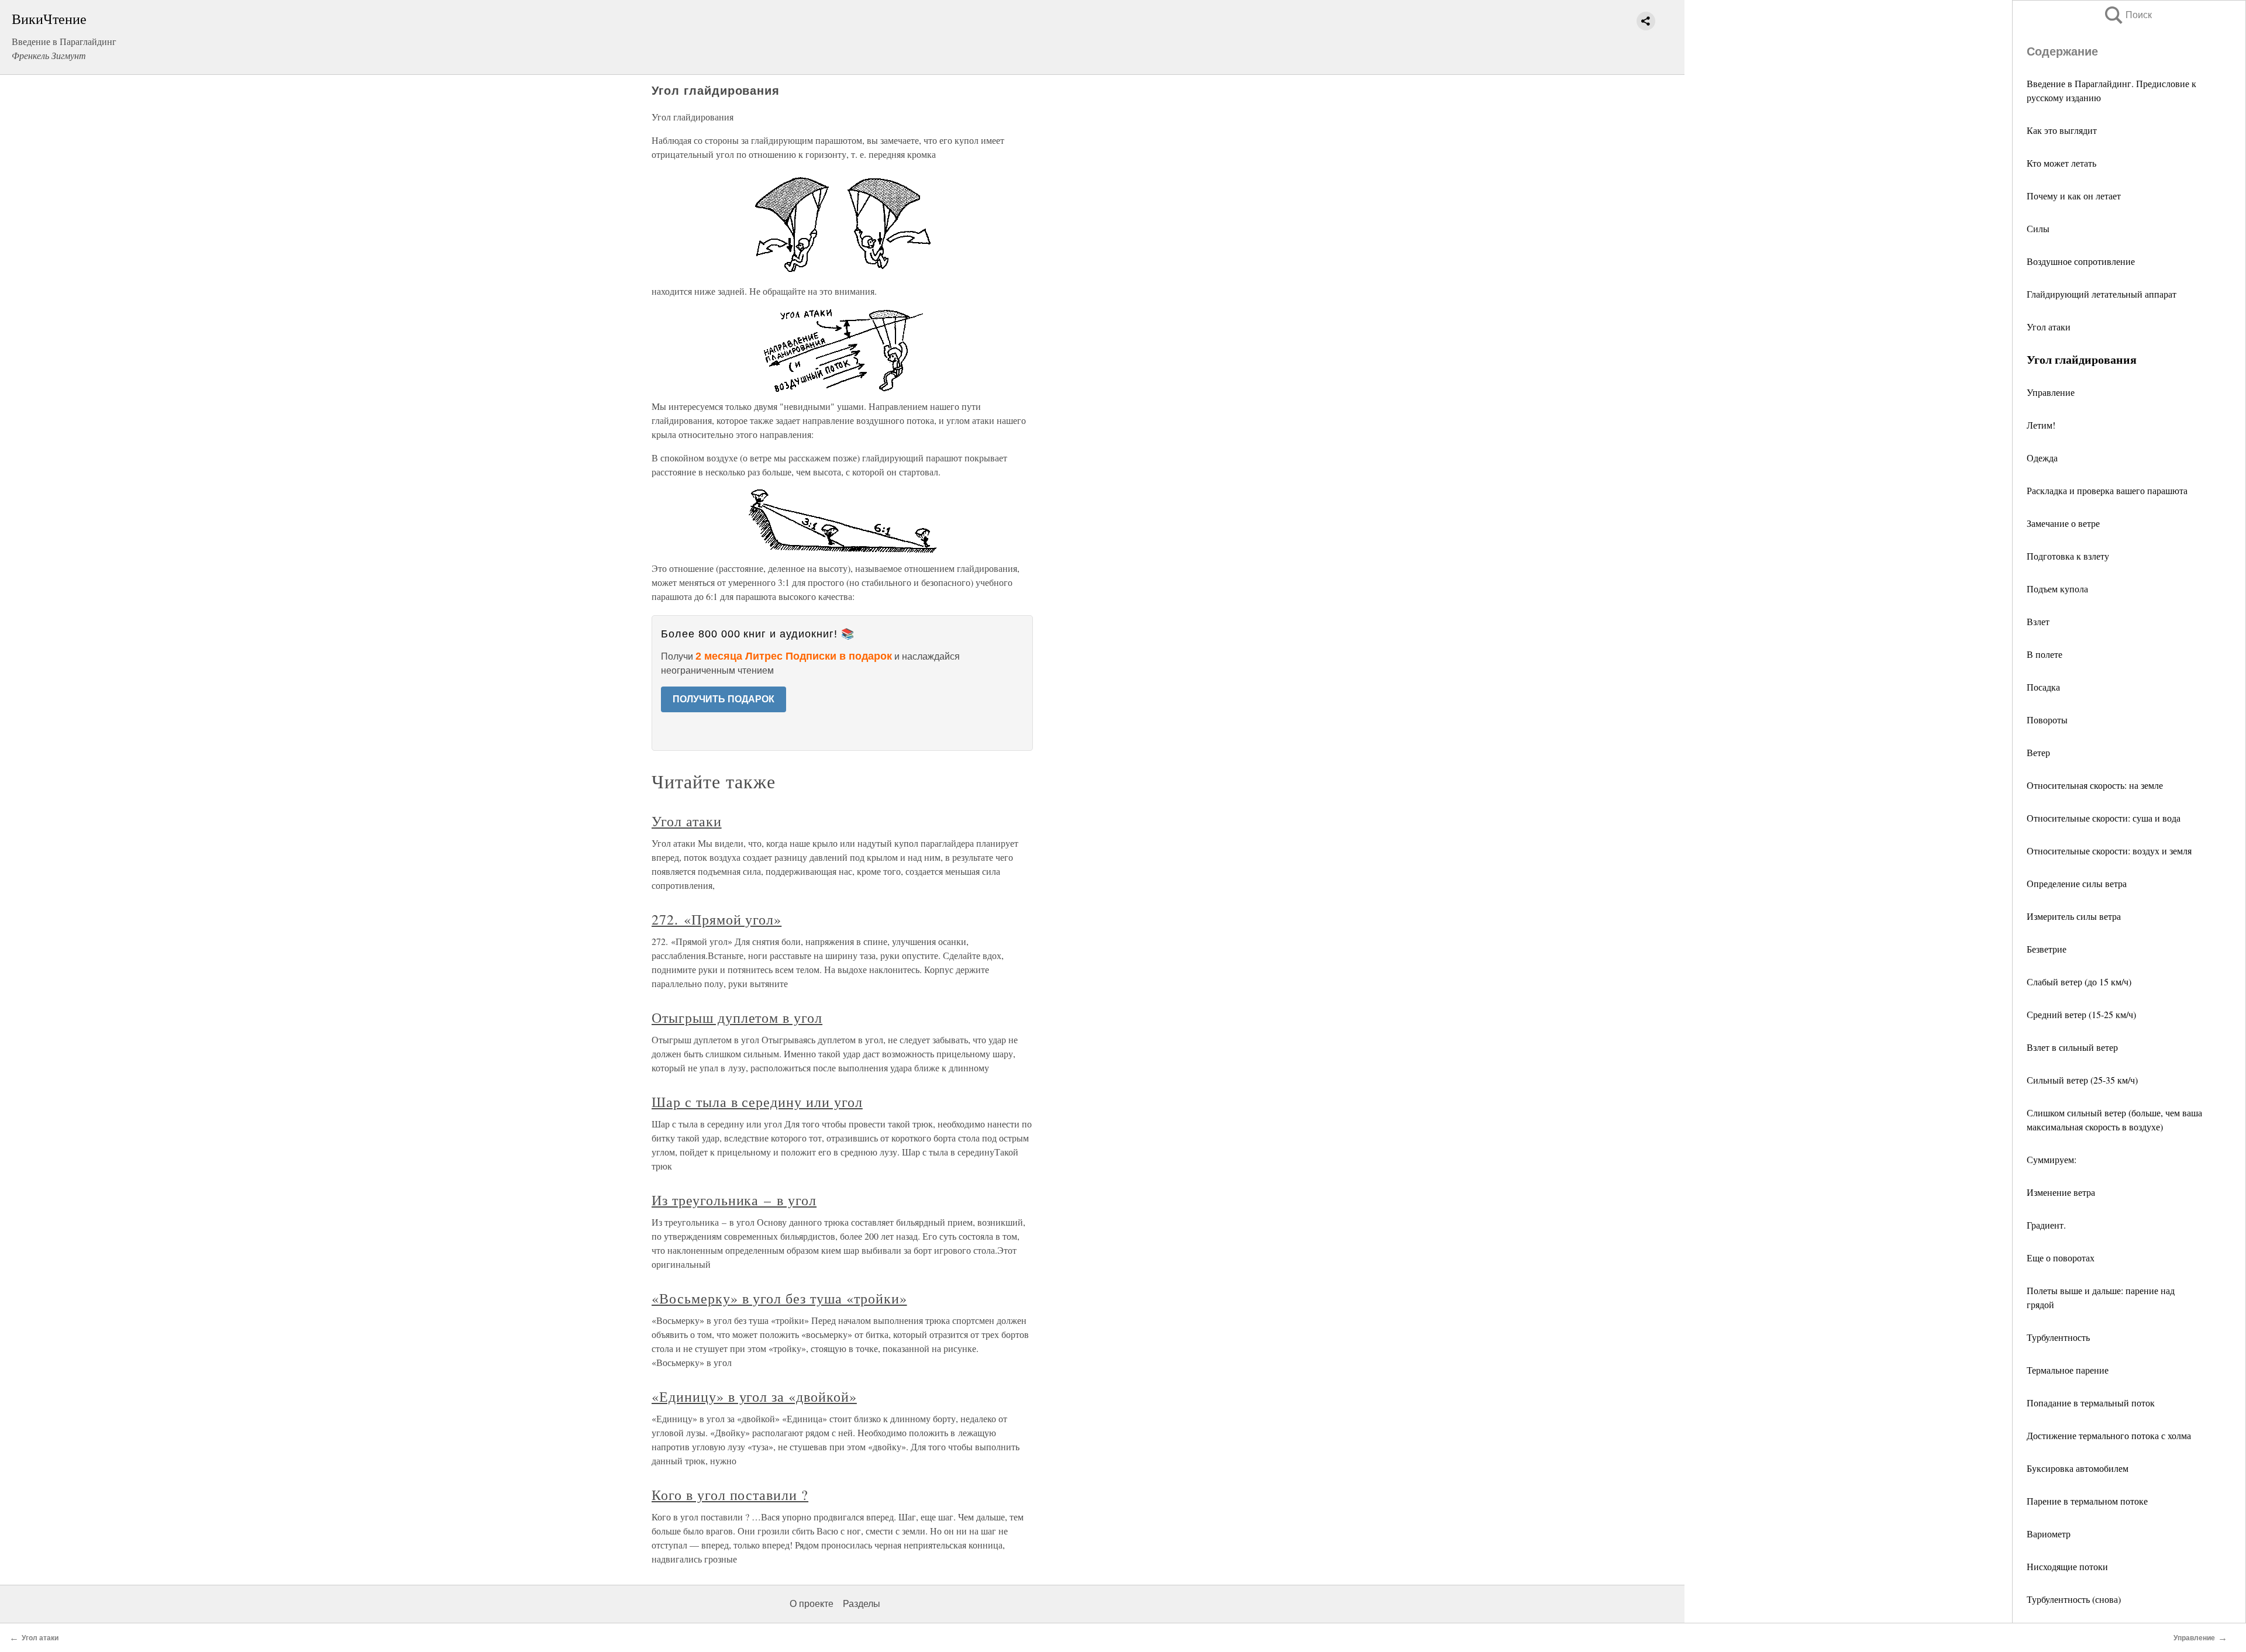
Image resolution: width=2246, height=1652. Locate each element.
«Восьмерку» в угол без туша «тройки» (779, 1298)
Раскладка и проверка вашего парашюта (2107, 490)
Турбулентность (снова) (2074, 1599)
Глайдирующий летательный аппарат (2102, 294)
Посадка (2043, 687)
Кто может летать (2061, 163)
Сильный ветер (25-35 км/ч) (2082, 1080)
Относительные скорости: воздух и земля (2109, 851)
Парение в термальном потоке (2087, 1501)
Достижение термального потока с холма (2109, 1435)
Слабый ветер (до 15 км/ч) (2079, 982)
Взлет (2038, 621)
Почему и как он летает (2074, 196)
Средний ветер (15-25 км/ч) (2081, 1014)
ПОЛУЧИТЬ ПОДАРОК (724, 699)
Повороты (2047, 720)
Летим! (2041, 425)
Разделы (862, 1604)
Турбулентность (2058, 1337)
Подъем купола (2057, 589)
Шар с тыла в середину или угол (757, 1102)
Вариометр (2049, 1534)
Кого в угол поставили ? (730, 1495)
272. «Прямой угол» (716, 919)
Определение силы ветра (2077, 883)
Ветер (2038, 752)
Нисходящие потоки (2067, 1566)
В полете (2045, 654)
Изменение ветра (2061, 1192)
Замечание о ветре (2063, 523)
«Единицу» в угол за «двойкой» (754, 1396)
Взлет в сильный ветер (2072, 1047)
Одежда (2042, 458)
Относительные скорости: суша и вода (2104, 818)
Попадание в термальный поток (2091, 1403)
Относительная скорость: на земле (2095, 785)
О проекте (812, 1604)
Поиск (2127, 15)
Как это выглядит (2062, 130)
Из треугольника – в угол (734, 1200)
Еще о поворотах (2061, 1258)
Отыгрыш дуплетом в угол (737, 1018)
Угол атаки (2049, 327)
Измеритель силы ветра (2074, 916)
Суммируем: (2052, 1159)
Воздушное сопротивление (2081, 261)
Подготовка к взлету (2068, 556)
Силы (2038, 228)
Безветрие (2047, 949)
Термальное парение (2068, 1370)
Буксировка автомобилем (2078, 1468)
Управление (2051, 392)
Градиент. (2046, 1225)
